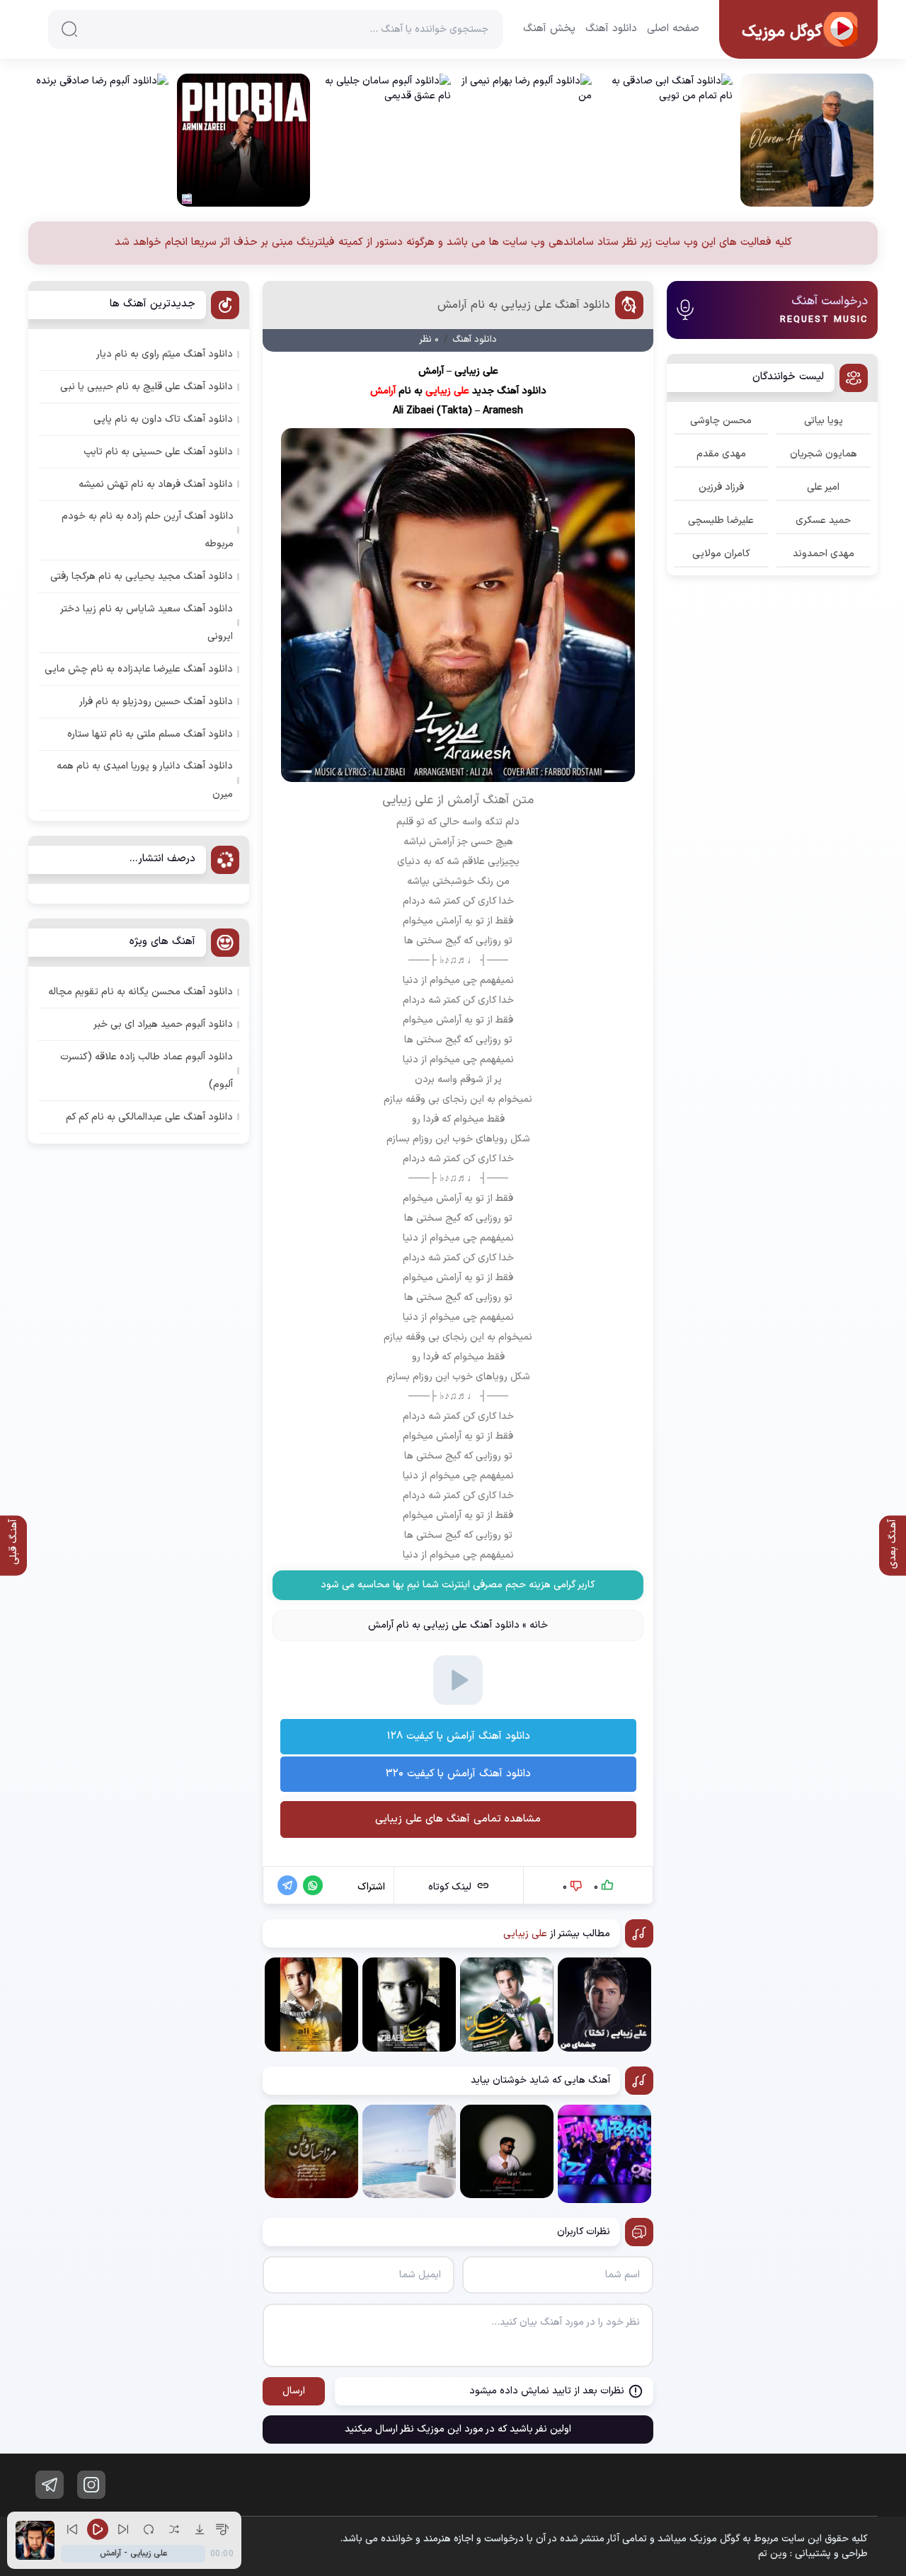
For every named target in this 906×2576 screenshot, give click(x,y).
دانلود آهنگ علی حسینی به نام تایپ (158, 452)
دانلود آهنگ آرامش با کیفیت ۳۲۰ (458, 1774)
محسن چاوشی (721, 421)
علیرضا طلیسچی (721, 521)
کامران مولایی (721, 554)
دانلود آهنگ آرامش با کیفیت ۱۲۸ (458, 1736)
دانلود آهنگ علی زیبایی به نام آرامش (524, 305)
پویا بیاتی (824, 421)
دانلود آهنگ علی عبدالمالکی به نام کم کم (149, 1117)
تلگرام (50, 2485)
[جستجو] (69, 29)
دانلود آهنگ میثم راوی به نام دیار (165, 354)
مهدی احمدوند (824, 554)
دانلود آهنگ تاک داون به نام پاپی (163, 419)
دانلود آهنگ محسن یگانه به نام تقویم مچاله (141, 992)
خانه (539, 1625)
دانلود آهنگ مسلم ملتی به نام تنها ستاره (150, 734)
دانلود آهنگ (611, 29)
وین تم (773, 2554)
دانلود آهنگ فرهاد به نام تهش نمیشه (156, 484)
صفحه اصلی (673, 29)
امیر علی (823, 487)
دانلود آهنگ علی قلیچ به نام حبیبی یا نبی (147, 387)
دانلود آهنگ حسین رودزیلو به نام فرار (156, 702)
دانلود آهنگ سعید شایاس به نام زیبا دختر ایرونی (147, 623)
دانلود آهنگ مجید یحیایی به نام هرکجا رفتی (142, 576)
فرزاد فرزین (721, 487)
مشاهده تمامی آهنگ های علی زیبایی (458, 1819)
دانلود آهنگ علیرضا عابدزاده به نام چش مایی (139, 669)
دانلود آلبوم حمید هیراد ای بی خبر (163, 1024)
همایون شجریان (824, 454)
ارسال (294, 2391)
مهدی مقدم (721, 454)
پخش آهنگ (549, 29)
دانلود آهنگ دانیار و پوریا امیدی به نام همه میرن (145, 780)
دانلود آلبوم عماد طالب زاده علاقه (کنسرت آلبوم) (147, 1071)
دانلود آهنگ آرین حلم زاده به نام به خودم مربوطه (148, 530)
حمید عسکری (823, 521)
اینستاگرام (91, 2485)
